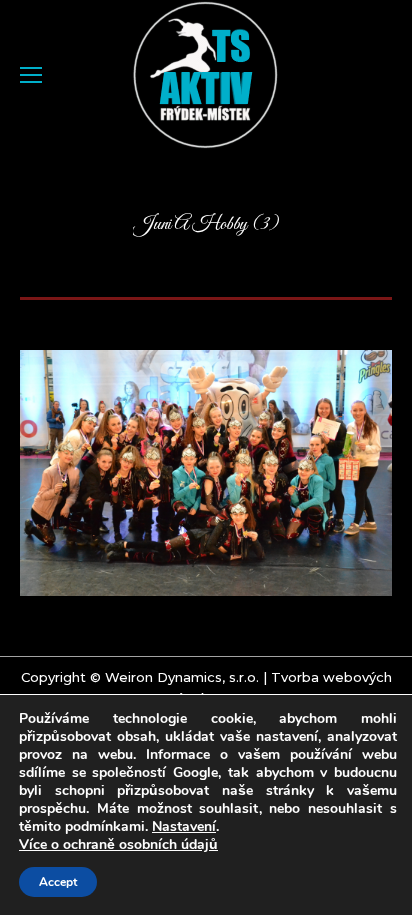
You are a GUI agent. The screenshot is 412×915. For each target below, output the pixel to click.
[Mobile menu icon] (31, 75)
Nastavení (184, 827)
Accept (58, 882)
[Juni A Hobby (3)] (206, 473)
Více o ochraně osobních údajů (118, 845)
